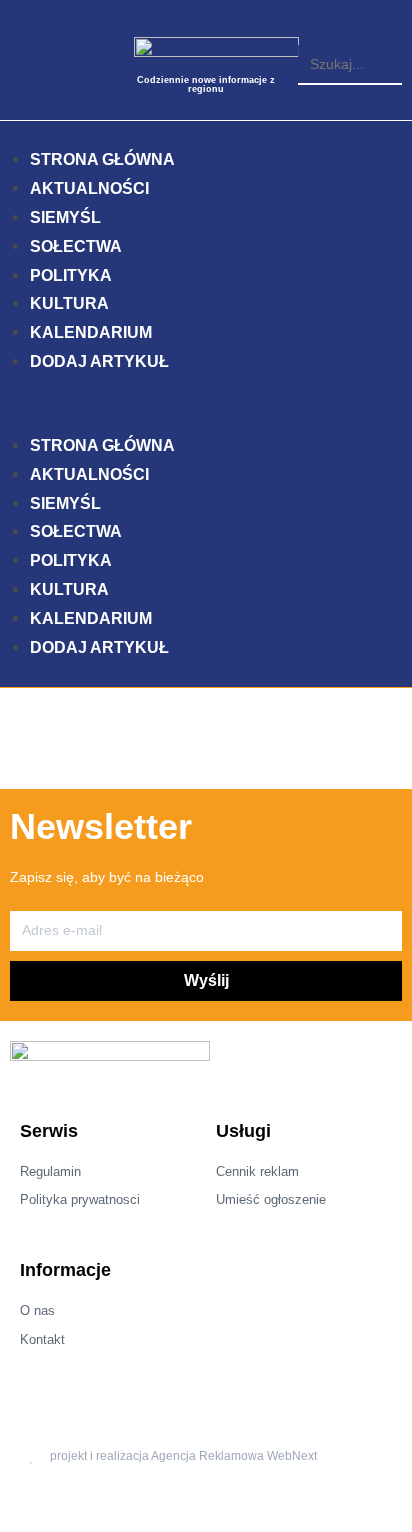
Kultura (69, 303)
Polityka (71, 275)
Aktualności (89, 188)
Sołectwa (76, 246)
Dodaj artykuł (99, 361)
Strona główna (102, 159)
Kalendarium (91, 332)
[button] (350, 32)
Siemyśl (65, 217)
